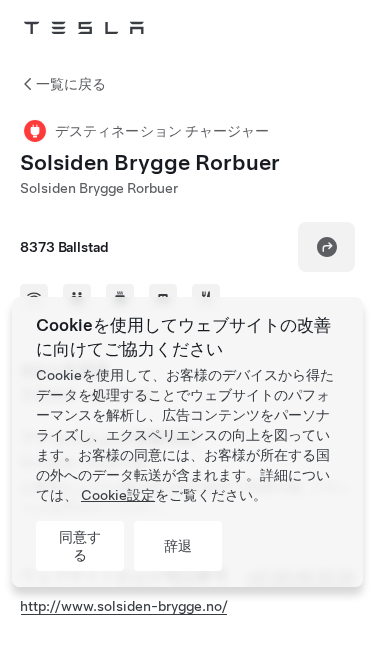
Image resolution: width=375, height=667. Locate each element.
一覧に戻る (71, 84)
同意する (80, 546)
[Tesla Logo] (84, 28)
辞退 (178, 546)
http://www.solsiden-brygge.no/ (124, 606)
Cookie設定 (118, 495)
